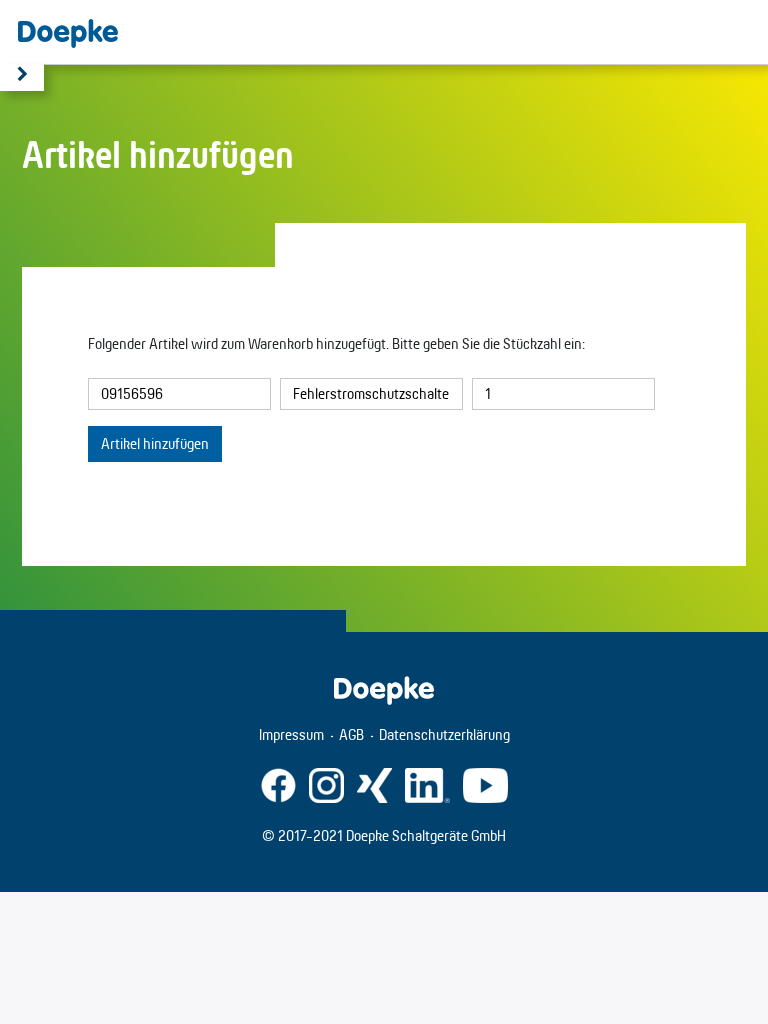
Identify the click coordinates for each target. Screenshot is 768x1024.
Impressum (291, 734)
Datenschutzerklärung (444, 734)
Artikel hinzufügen (155, 443)
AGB (351, 734)
